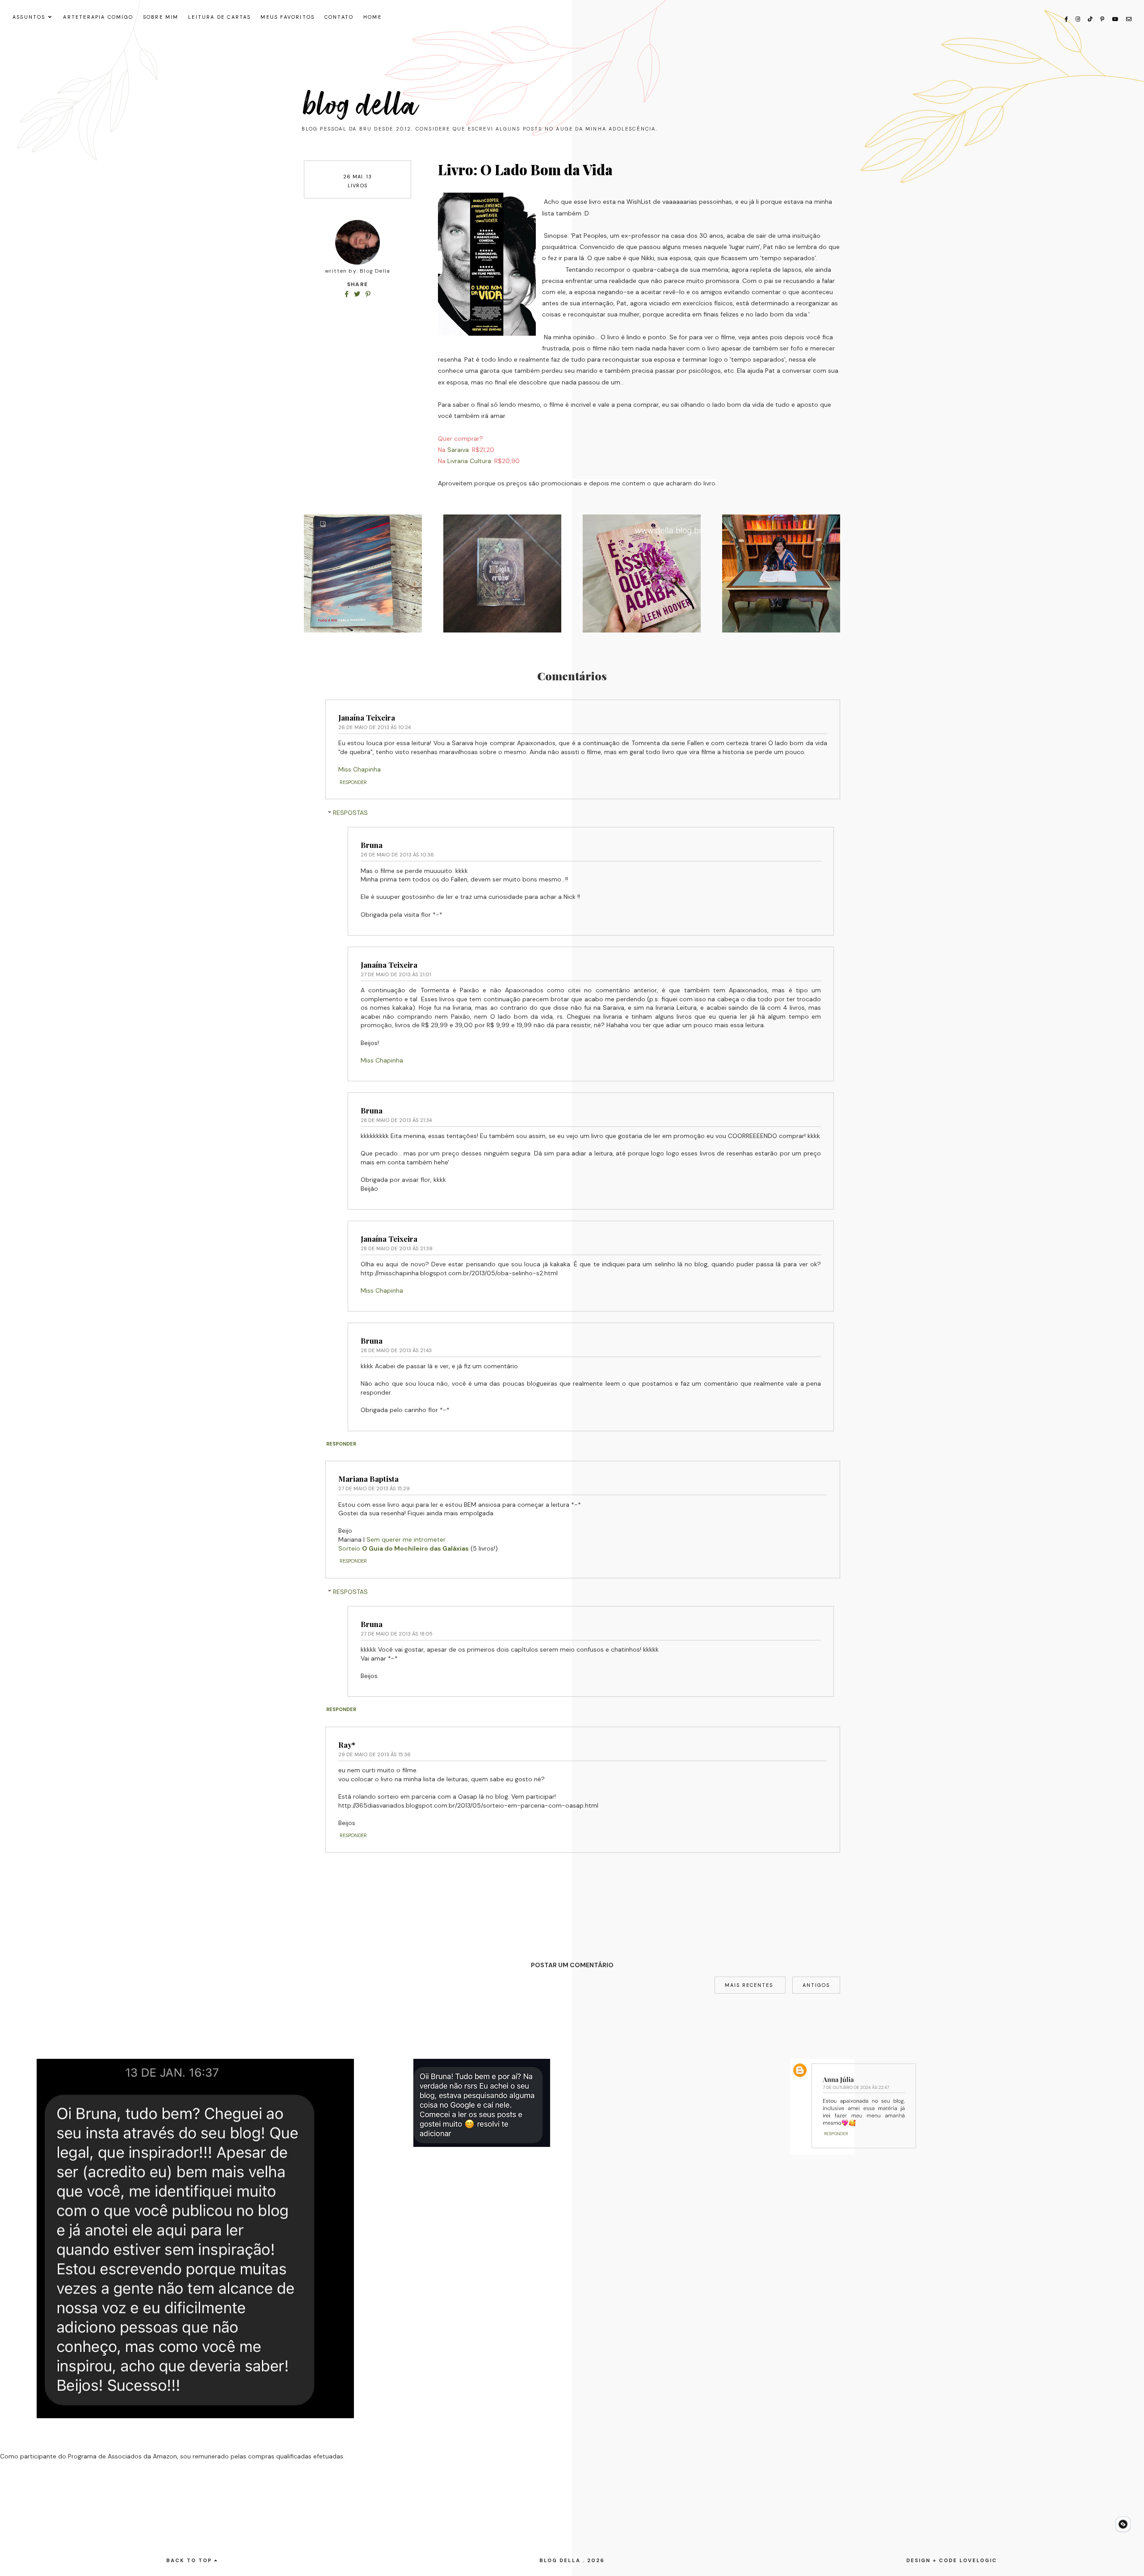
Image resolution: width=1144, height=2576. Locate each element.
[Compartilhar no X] (358, 294)
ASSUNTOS (29, 17)
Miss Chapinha (360, 769)
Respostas (350, 813)
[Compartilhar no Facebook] (347, 294)
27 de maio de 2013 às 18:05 (397, 1634)
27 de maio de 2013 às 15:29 (374, 1488)
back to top (190, 2560)
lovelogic (978, 2560)
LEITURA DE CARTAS (219, 17)
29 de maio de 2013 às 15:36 (374, 1754)
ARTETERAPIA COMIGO (98, 17)
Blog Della (361, 105)
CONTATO (339, 17)
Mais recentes (750, 1985)
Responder (353, 782)
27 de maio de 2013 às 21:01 (396, 974)
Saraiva (458, 450)
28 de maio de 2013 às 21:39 (397, 1248)
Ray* (347, 1745)
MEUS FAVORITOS (288, 17)
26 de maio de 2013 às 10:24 (374, 727)
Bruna (372, 845)
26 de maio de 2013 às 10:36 (397, 855)
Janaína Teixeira (367, 717)
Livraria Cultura (469, 461)
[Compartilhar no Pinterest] (368, 294)
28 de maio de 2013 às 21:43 (396, 1350)
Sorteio (404, 1548)
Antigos (816, 1985)
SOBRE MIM (161, 17)
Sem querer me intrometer (406, 1539)
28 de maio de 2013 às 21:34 (396, 1120)
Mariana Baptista (368, 1479)
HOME (372, 17)
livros (357, 186)
